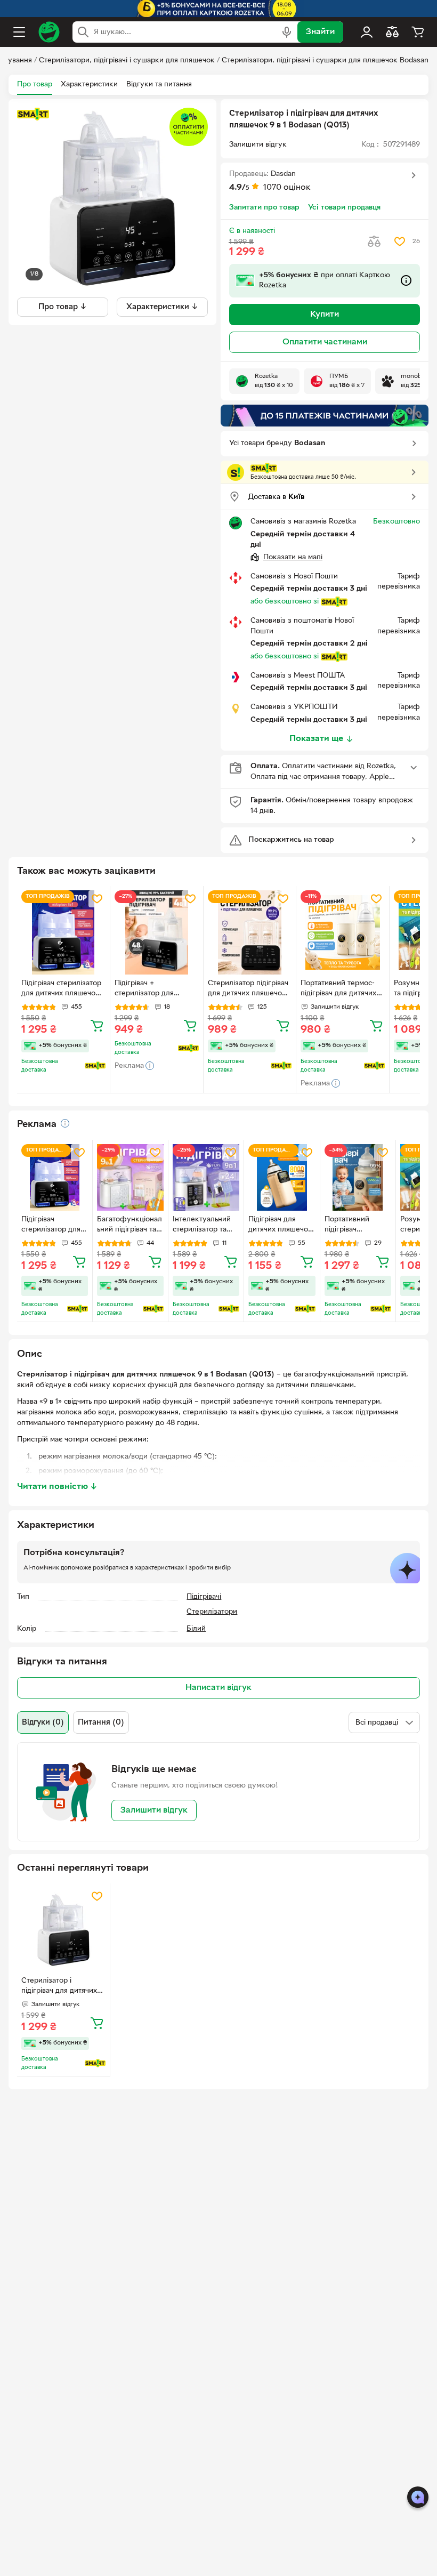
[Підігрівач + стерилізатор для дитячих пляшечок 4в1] (157, 932)
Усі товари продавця (344, 208)
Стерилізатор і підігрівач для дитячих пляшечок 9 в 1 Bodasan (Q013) (63, 1987)
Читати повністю (57, 1487)
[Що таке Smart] (33, 114)
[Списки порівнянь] (392, 32)
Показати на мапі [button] (293, 557)
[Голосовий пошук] (287, 32)
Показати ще (316, 739)
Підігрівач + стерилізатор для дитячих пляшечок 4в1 (153, 989)
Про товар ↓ (63, 307)
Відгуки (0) (43, 1722)
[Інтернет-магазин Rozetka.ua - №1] (49, 32)
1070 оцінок (287, 188)
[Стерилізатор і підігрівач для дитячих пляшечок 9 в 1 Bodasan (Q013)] (63, 1930)
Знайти (320, 32)
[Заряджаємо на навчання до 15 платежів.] (325, 416)
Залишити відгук (154, 1810)
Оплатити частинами (325, 342)
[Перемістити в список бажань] (400, 241)
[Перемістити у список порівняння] (374, 241)
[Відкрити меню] (19, 32)
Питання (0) (101, 1722)
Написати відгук (218, 1688)
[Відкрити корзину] (418, 32)
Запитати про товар (264, 208)
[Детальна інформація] (65, 1123)
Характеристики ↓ (162, 307)
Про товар (35, 84)
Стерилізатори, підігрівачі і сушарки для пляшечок (127, 61)
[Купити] (97, 1025)
